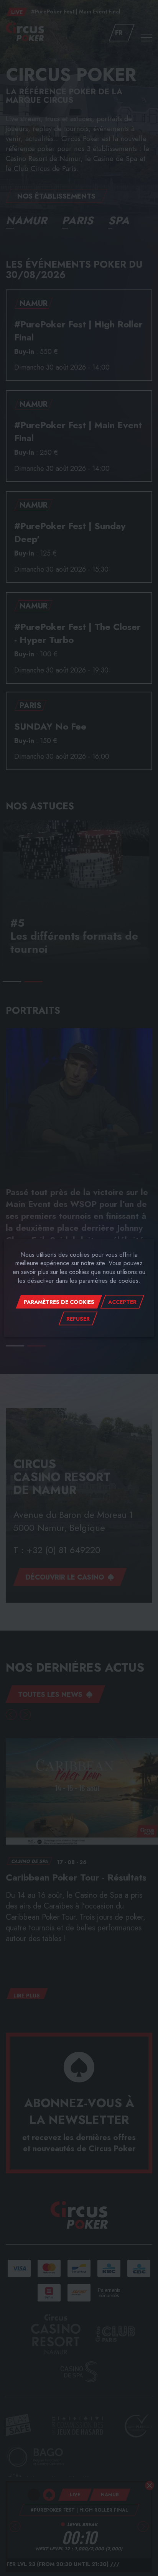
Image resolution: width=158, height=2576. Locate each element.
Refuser (78, 1319)
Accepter (122, 1302)
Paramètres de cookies (59, 1302)
